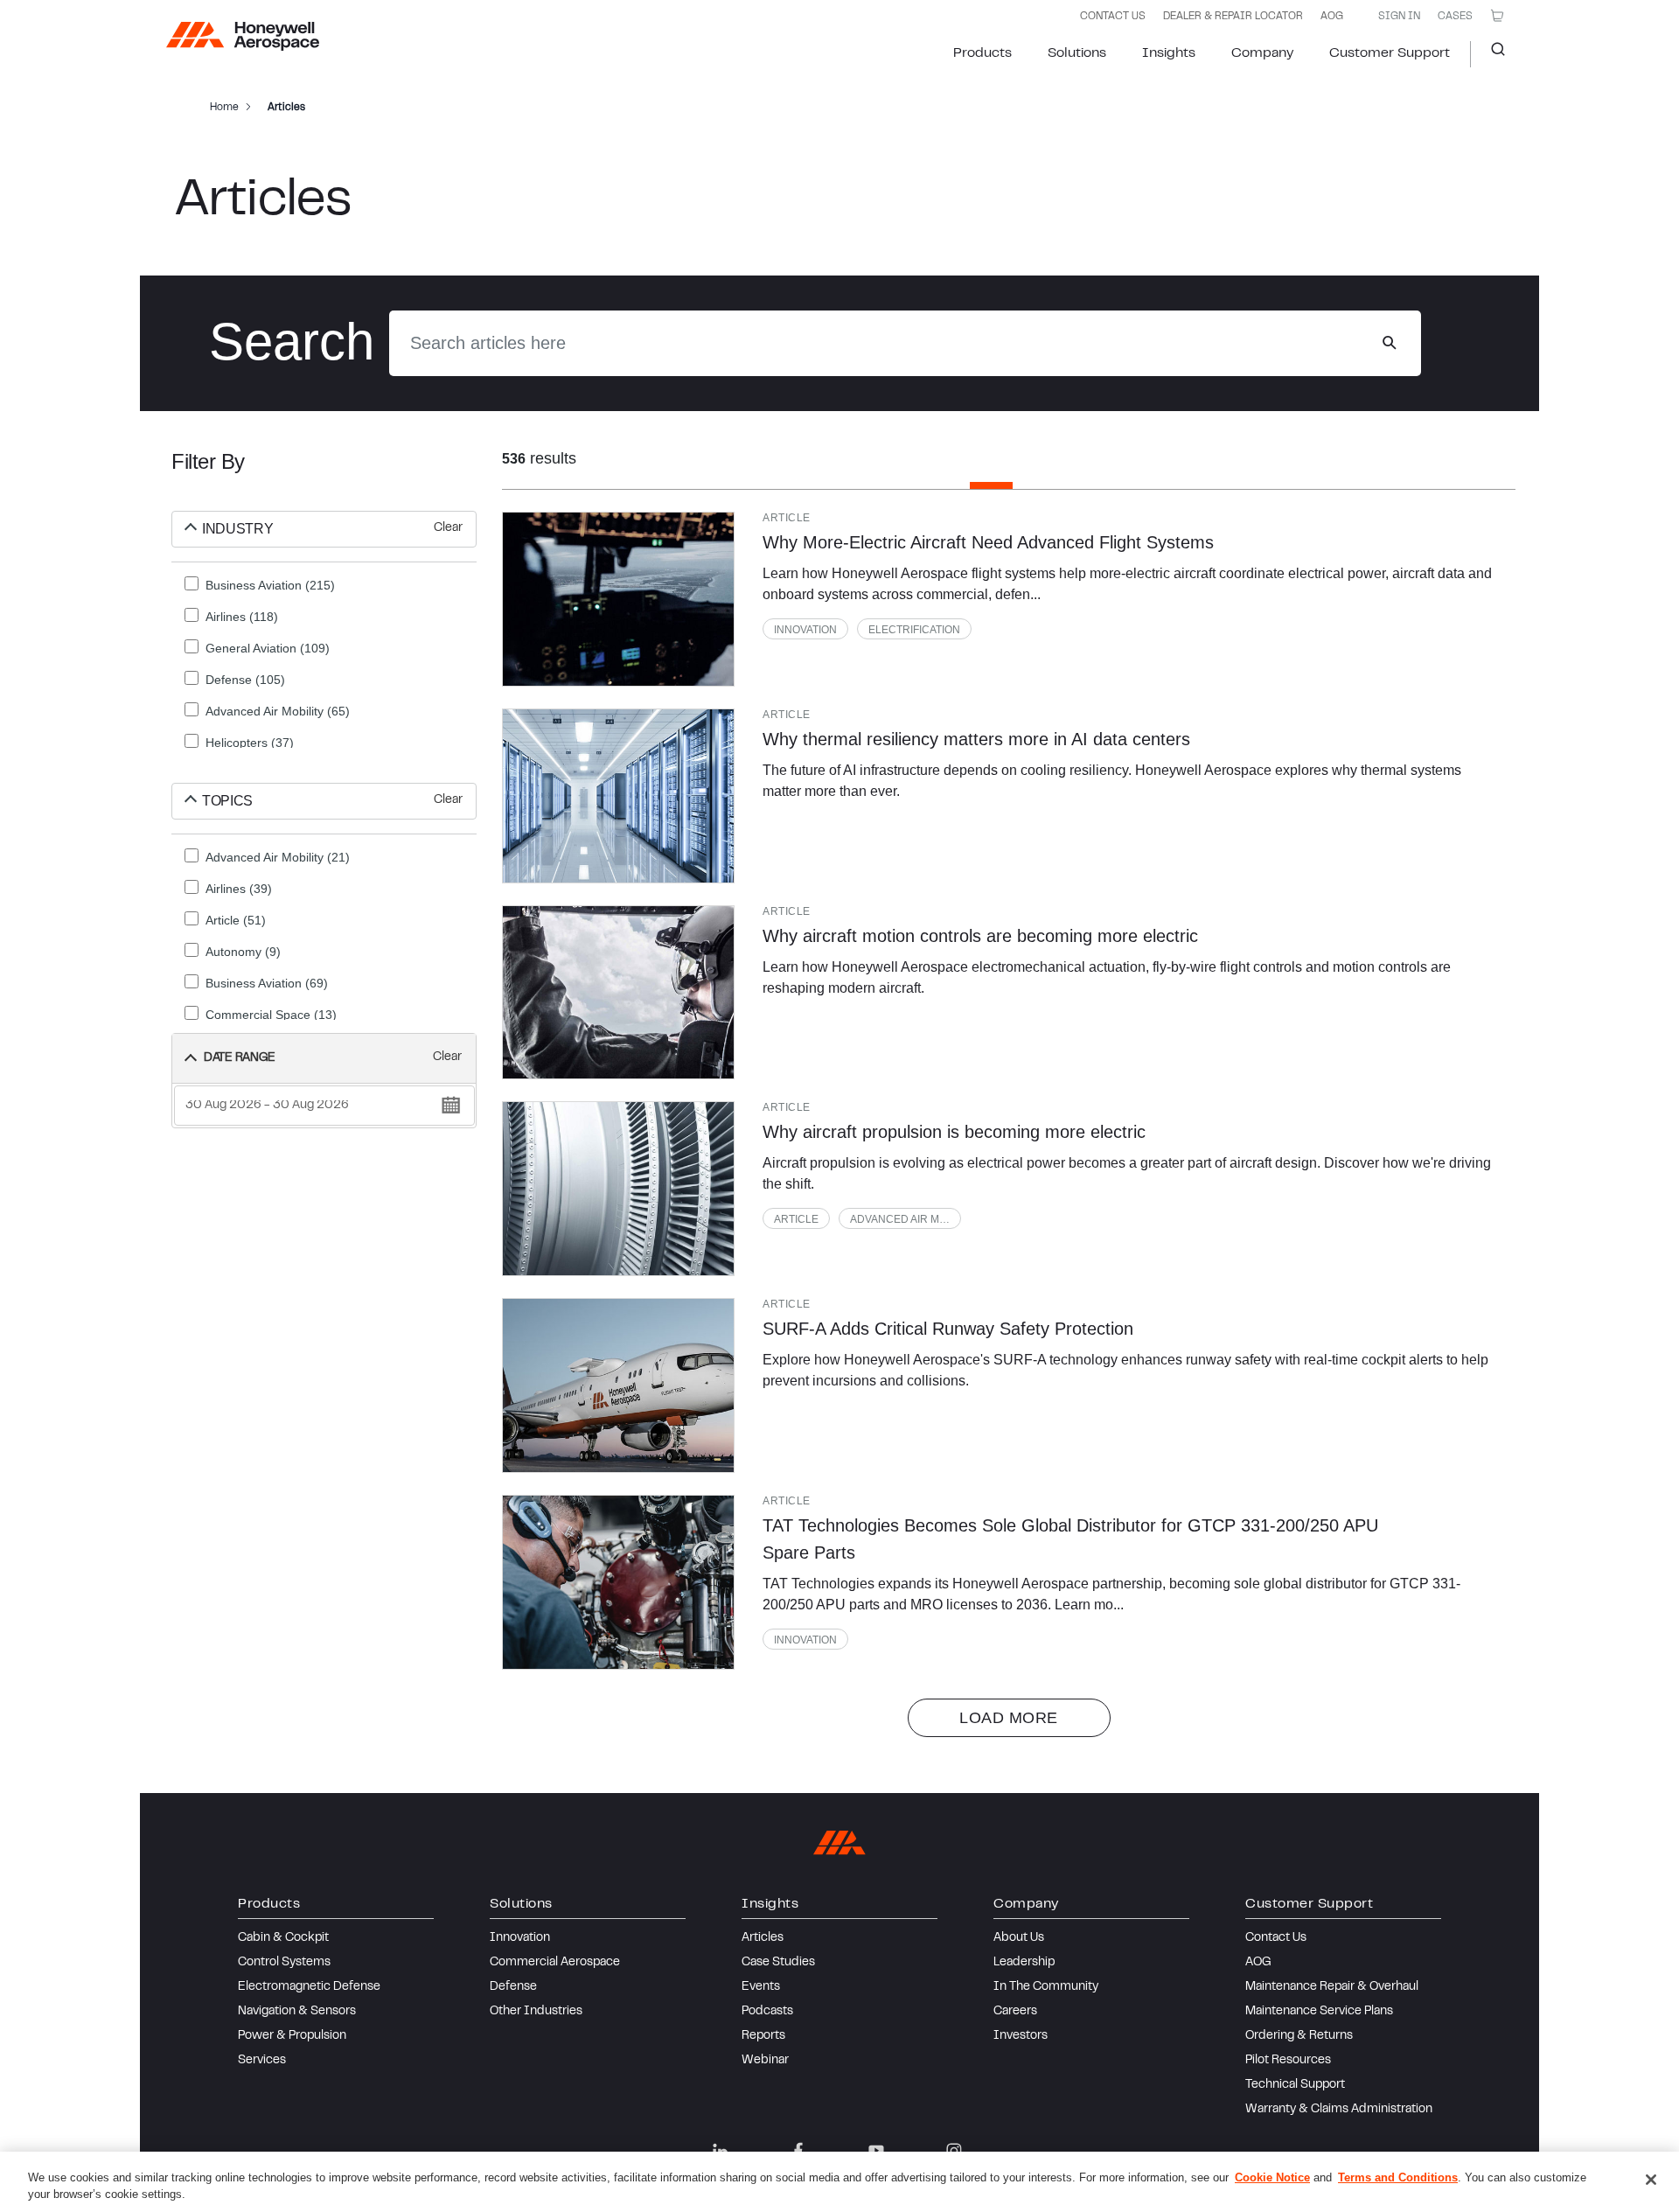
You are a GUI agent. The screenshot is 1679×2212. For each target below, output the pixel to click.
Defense (513, 1987)
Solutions (1077, 53)
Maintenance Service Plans (1319, 2012)
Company (1262, 53)
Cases (1455, 17)
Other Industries (536, 2012)
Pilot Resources (1288, 2061)
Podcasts (767, 2012)
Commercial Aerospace (555, 1963)
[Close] (1651, 2180)
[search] (1389, 343)
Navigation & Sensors (297, 2012)
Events (761, 1987)
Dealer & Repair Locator (1233, 17)
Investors (1021, 2036)
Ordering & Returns (1299, 2036)
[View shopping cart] (1497, 16)
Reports (763, 2036)
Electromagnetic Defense (309, 1987)
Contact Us (1276, 1938)
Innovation (805, 630)
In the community (1046, 1987)
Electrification (914, 630)
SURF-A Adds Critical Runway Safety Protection (948, 1329)
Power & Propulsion (292, 2036)
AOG (1332, 17)
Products (982, 53)
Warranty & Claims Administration (1339, 2110)
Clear (448, 528)
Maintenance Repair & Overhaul (1332, 1987)
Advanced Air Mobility (906, 1219)
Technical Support (1295, 2085)
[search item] (618, 599)
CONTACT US (1113, 17)
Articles (763, 1938)
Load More (1009, 1718)
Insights (1169, 53)
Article (796, 1219)
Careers (1015, 2012)
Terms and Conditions (1398, 2177)
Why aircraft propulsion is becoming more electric (954, 1132)
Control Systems (284, 1963)
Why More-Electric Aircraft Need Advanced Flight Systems (988, 542)
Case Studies (778, 1963)
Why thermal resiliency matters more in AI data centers (976, 739)
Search (1491, 54)
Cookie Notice (1272, 2177)
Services (262, 2061)
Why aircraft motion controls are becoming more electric (980, 936)
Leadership (1024, 1963)
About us (1019, 1938)
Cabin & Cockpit (283, 1938)
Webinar (765, 2061)
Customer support (1390, 53)
